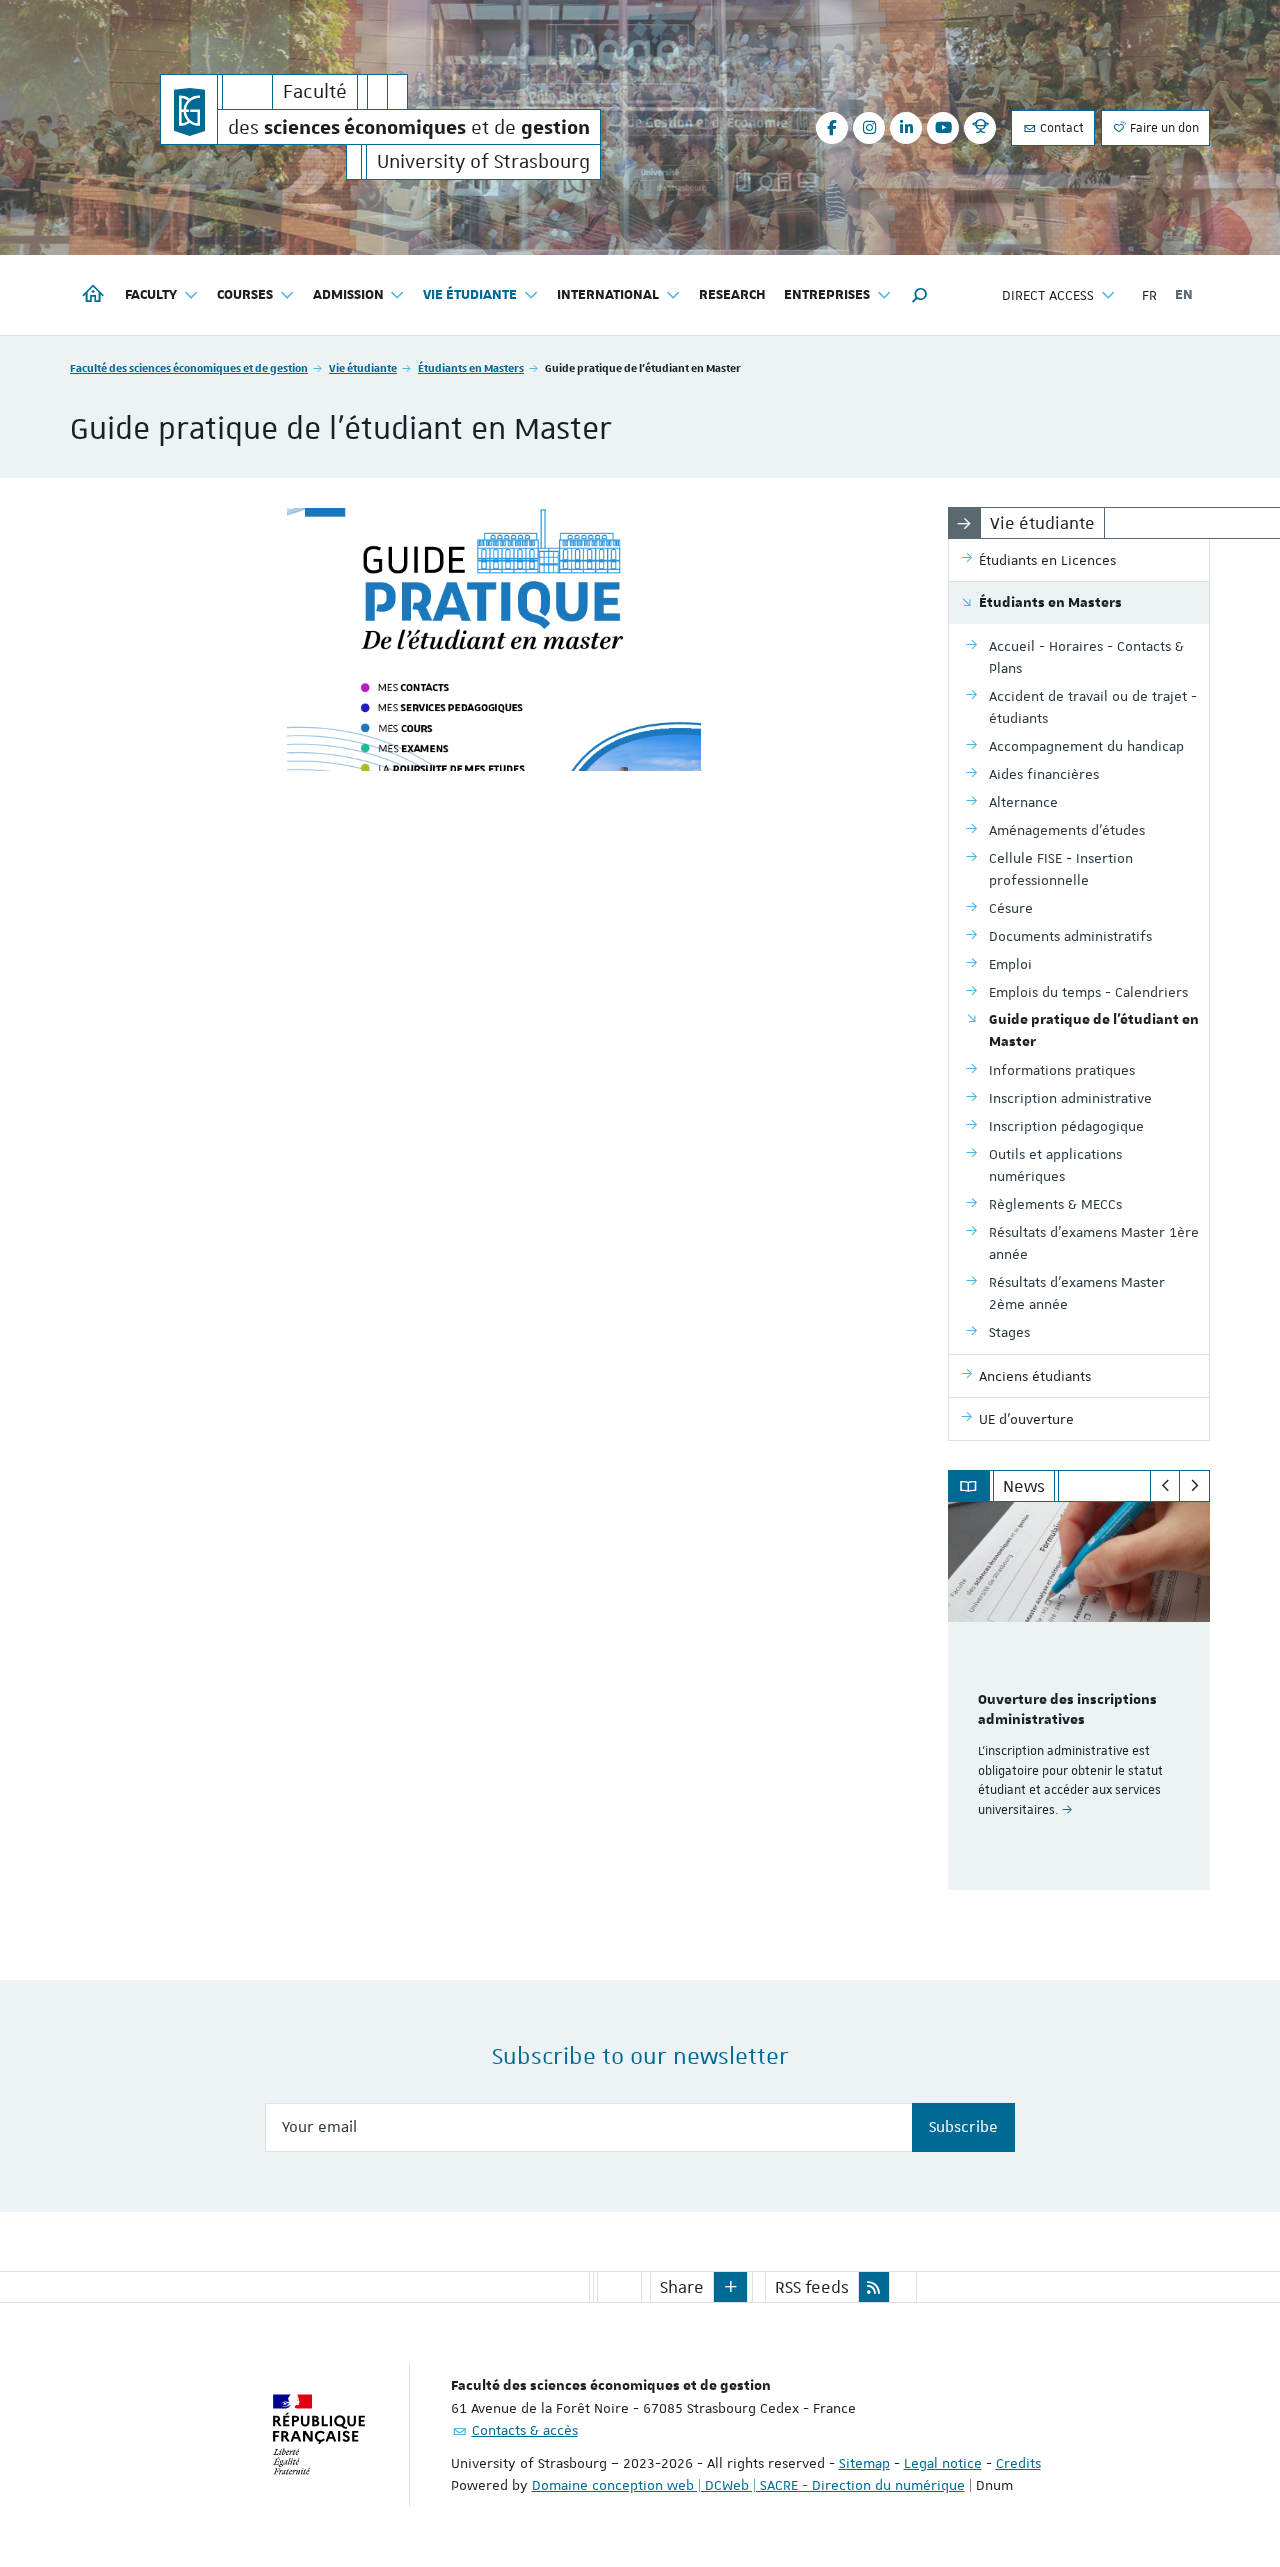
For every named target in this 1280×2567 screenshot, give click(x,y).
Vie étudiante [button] (470, 295)
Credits (1018, 2463)
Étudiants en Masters (471, 367)
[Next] (1194, 1486)
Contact (1060, 128)
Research (732, 295)
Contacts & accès (525, 2430)
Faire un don (1163, 128)
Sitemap (864, 2463)
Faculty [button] (151, 295)
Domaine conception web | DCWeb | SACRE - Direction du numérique (748, 2485)
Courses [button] (245, 295)
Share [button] (682, 2287)
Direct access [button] (1048, 295)
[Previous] (1165, 1486)
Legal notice (943, 2463)
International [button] (608, 295)
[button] (920, 295)
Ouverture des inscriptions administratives (1067, 1710)
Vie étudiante (363, 367)
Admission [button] (348, 295)
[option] (1079, 1696)
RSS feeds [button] (812, 2287)
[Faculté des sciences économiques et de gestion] (189, 109)
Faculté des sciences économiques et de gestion (189, 367)
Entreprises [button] (827, 295)
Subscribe (963, 2127)
